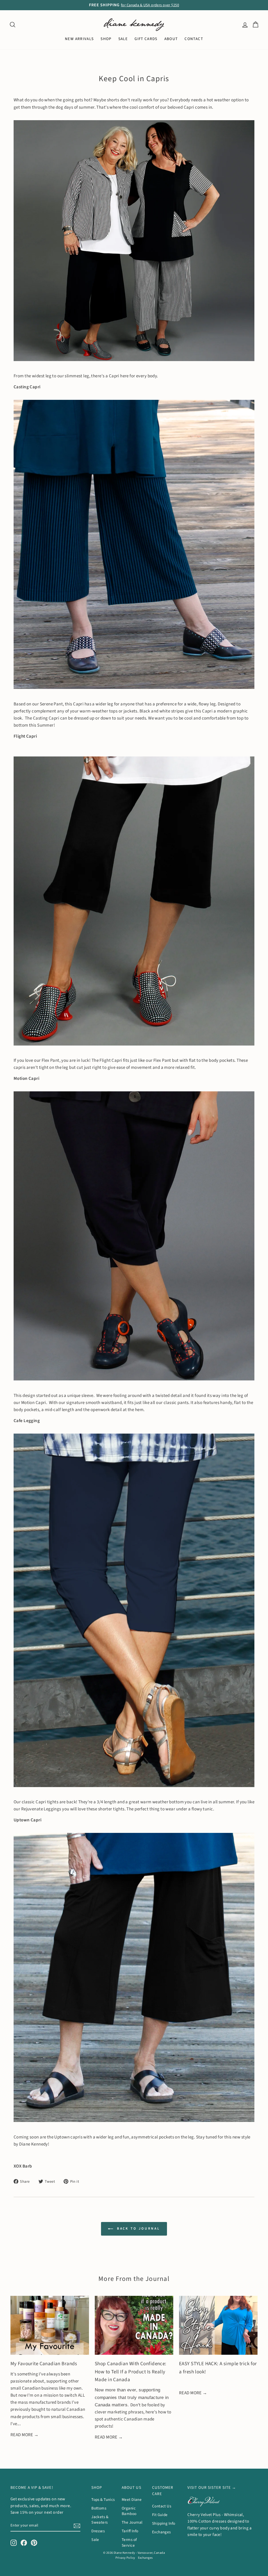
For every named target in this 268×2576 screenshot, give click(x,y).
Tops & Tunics (103, 2500)
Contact (194, 39)
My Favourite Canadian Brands (44, 2364)
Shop (106, 39)
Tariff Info (130, 2531)
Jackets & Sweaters (100, 2520)
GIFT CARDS (146, 39)
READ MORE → (25, 2435)
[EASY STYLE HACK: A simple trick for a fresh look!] (218, 2325)
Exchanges (161, 2532)
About (171, 39)
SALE (123, 39)
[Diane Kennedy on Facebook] (24, 2542)
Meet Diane (132, 2500)
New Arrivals (79, 39)
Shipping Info (164, 2523)
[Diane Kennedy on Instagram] (14, 2542)
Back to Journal (138, 2229)
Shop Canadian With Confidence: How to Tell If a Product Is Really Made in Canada (131, 2372)
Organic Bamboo (129, 2511)
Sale (95, 2540)
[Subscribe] (77, 2526)
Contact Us (162, 2506)
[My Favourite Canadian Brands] (50, 2325)
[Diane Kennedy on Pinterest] (34, 2542)
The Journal (132, 2522)
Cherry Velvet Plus (204, 2515)
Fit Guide (160, 2515)
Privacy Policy (125, 2558)
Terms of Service (129, 2542)
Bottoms (99, 2508)
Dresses (98, 2531)
